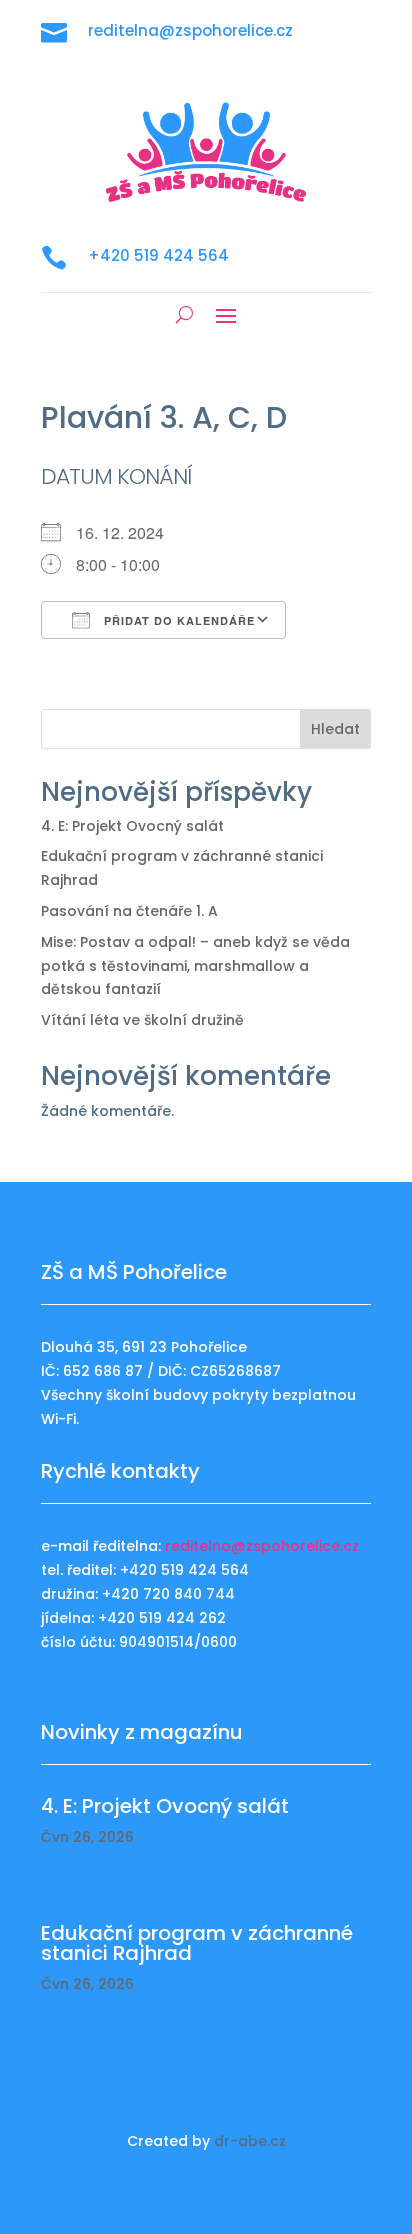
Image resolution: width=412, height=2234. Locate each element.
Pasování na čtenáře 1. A (129, 911)
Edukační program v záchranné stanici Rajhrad (197, 1943)
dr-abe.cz (250, 2141)
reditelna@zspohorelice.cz (262, 1546)
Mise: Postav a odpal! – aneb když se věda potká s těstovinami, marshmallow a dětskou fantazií (195, 966)
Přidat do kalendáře (177, 620)
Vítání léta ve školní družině (142, 1020)
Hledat (335, 729)
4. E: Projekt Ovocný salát (132, 826)
